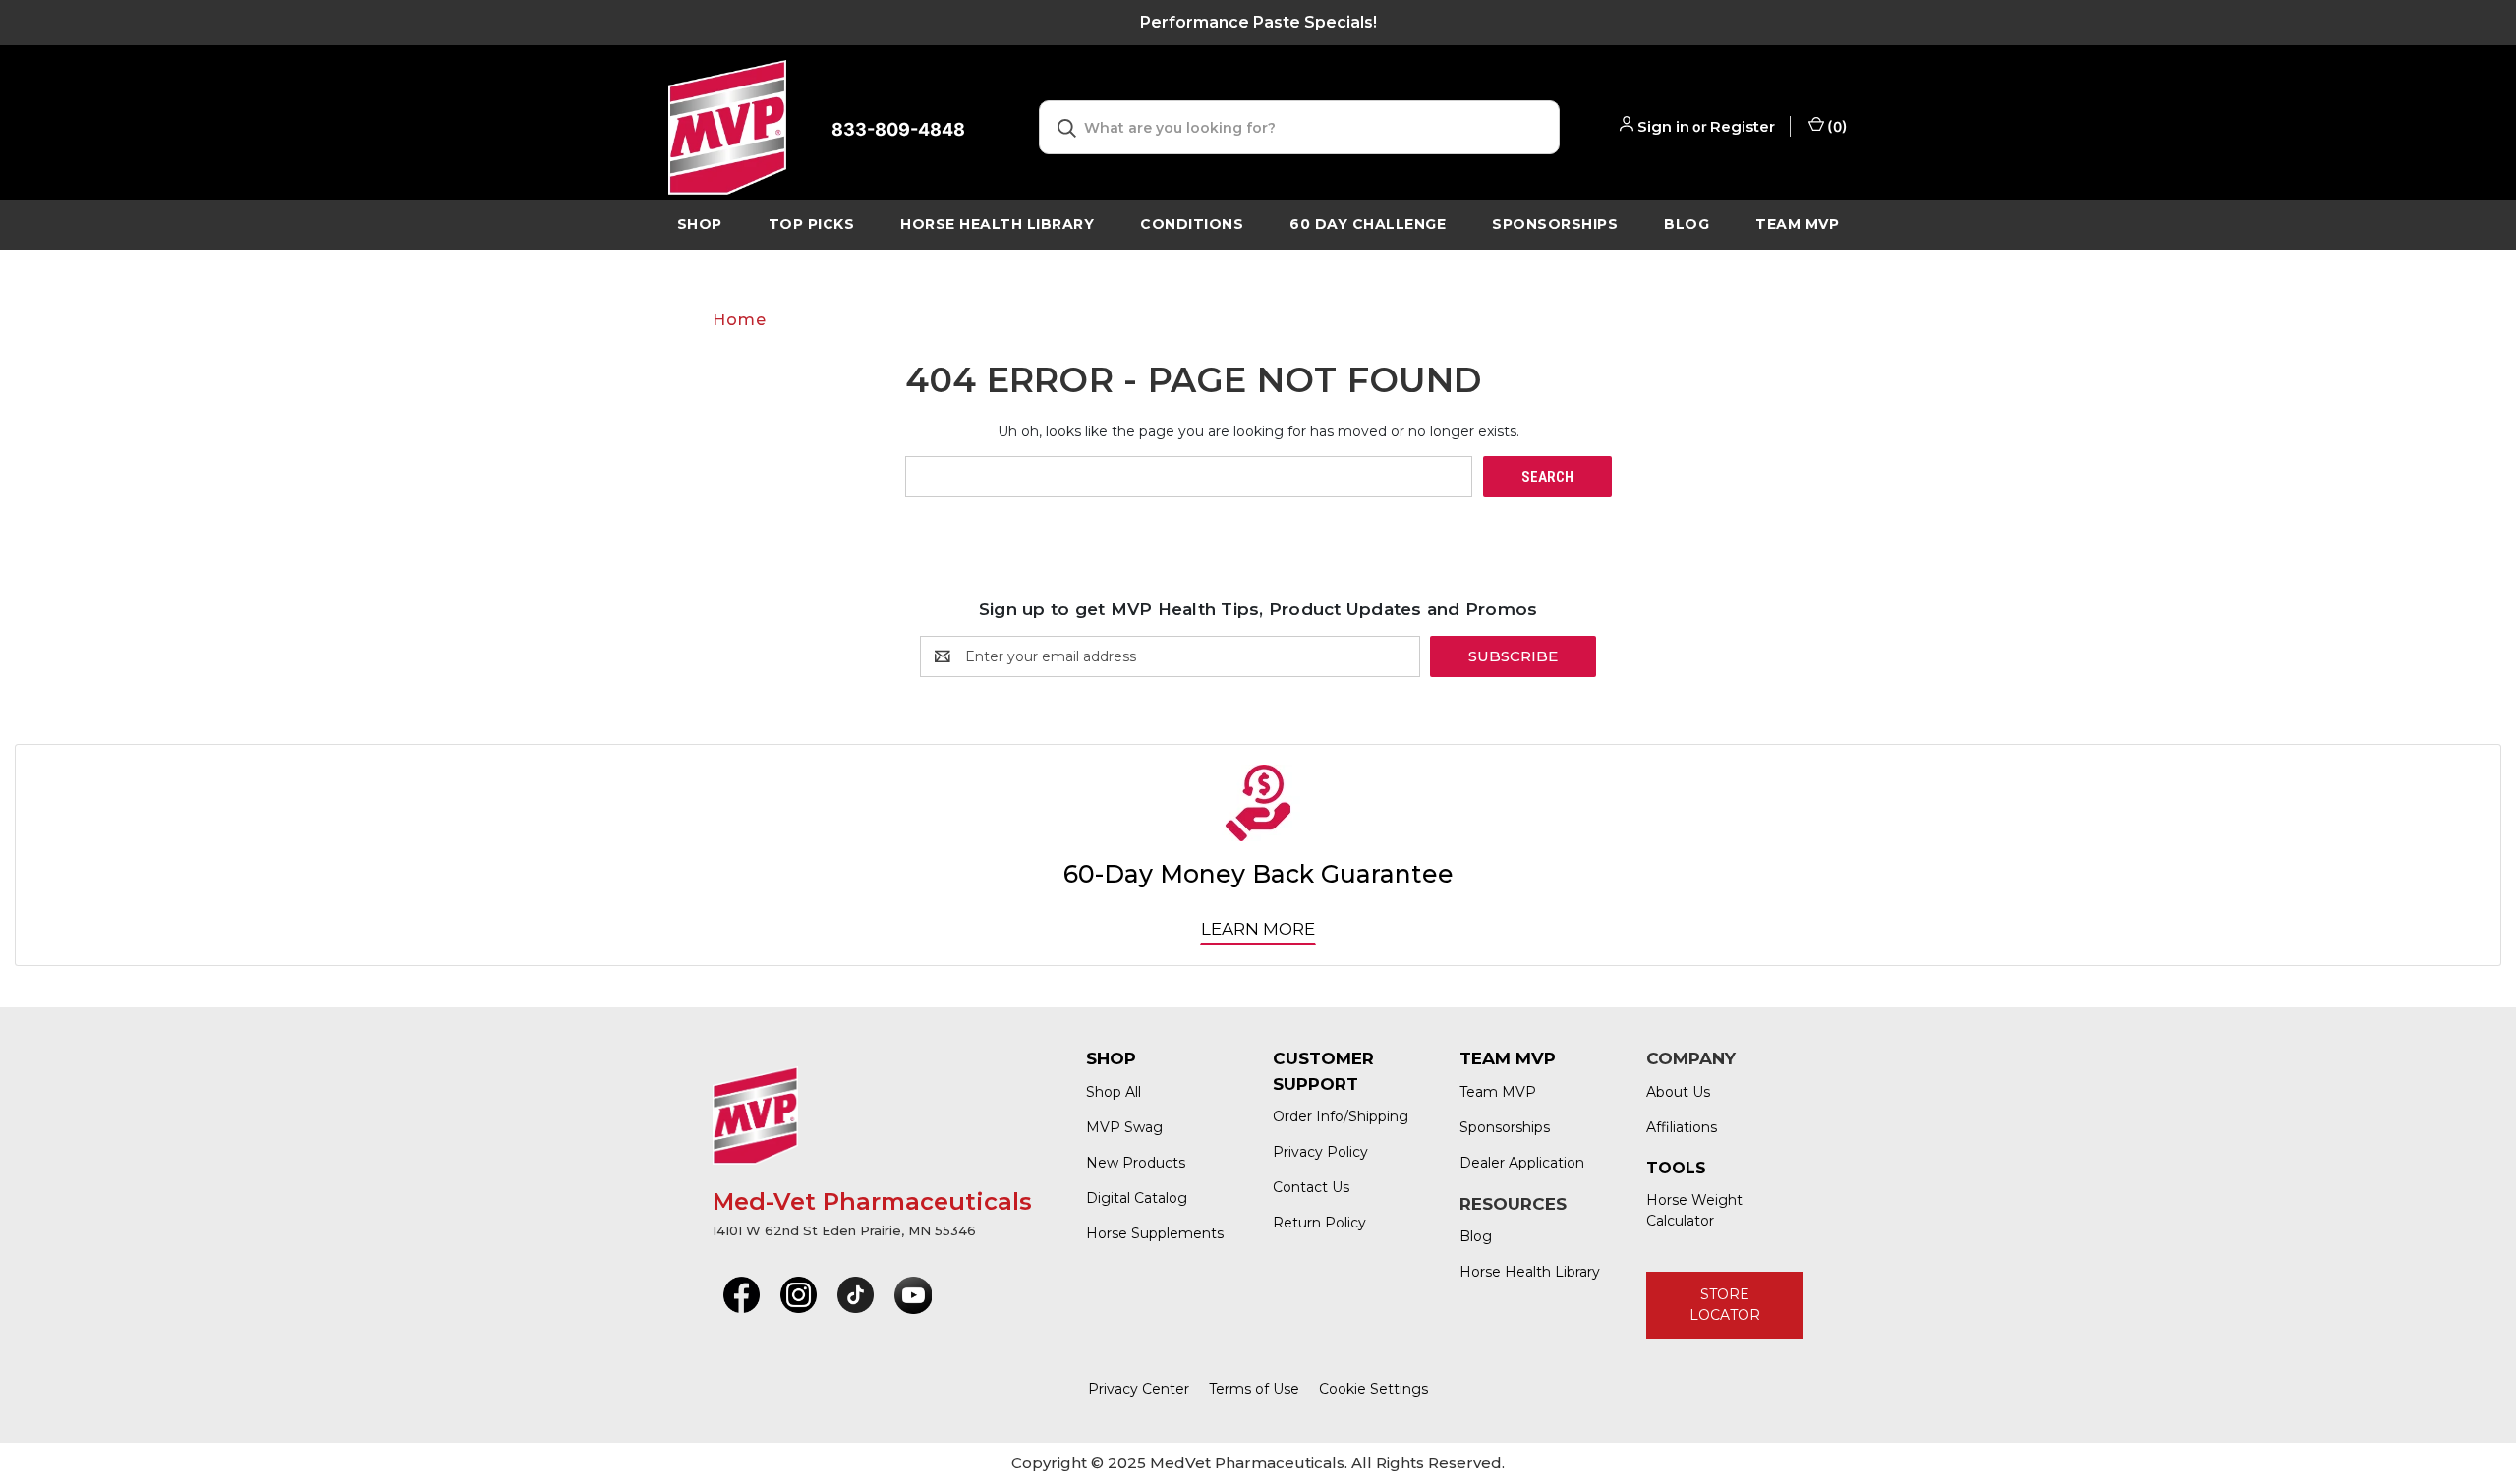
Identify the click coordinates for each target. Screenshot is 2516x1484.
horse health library (997, 224)
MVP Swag (1124, 1127)
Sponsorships (1555, 224)
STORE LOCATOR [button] (1725, 1305)
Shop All (1114, 1092)
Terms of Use (1254, 1389)
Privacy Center (1139, 1389)
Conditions (1192, 224)
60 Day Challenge (1368, 224)
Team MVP (1797, 224)
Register (1743, 126)
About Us (1678, 1092)
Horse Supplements (1155, 1233)
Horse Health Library (1530, 1272)
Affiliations (1682, 1127)
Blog (1687, 224)
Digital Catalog (1137, 1198)
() (1836, 126)
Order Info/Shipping (1341, 1116)
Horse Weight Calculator (1694, 1210)
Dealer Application (1522, 1163)
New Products (1136, 1163)
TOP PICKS (812, 224)
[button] (742, 1295)
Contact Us (1311, 1187)
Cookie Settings (1373, 1389)
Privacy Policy (1320, 1152)
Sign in (1663, 126)
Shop (700, 224)
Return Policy (1319, 1223)
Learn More (1258, 929)
